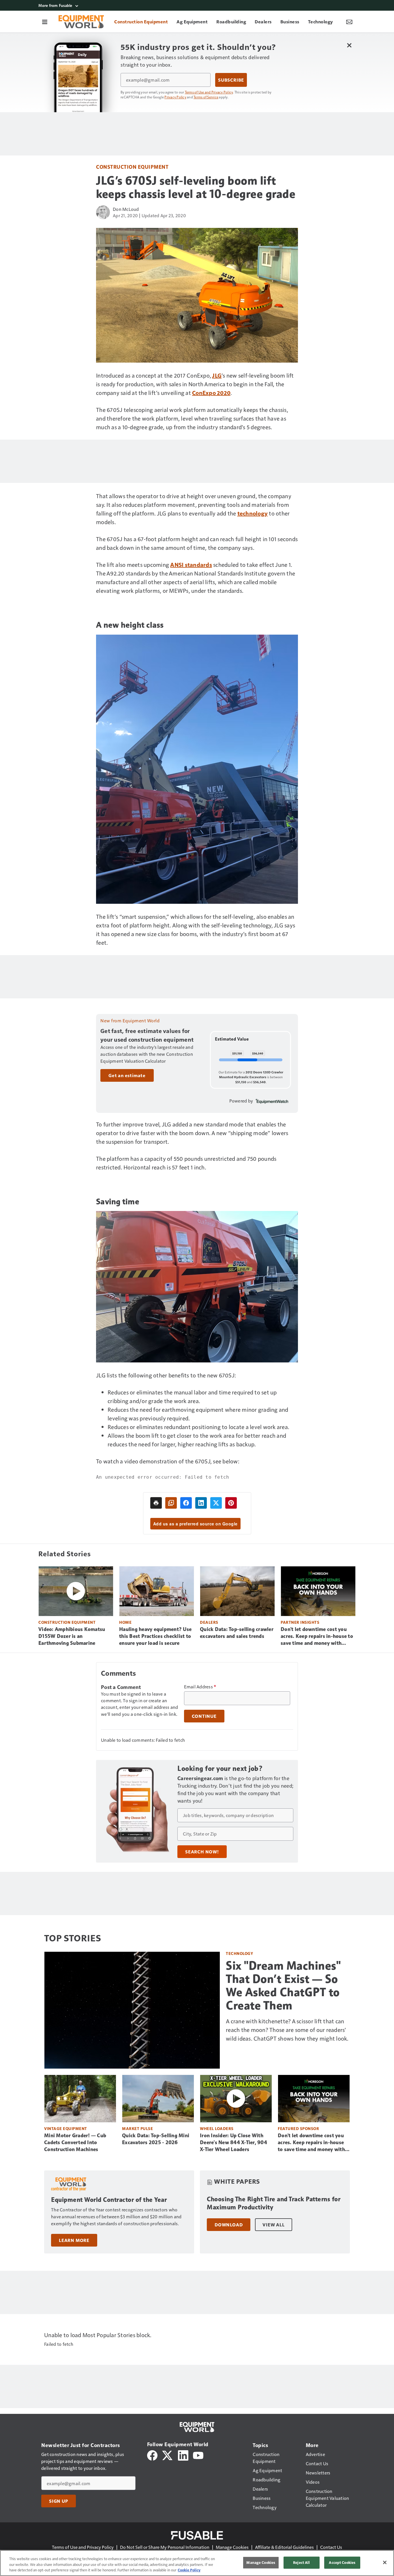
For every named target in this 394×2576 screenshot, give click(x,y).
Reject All (301, 2562)
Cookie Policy (189, 2570)
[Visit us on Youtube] (198, 2455)
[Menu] (45, 22)
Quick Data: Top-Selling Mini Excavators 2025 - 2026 (156, 2139)
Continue (204, 1716)
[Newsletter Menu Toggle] (349, 22)
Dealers (209, 1622)
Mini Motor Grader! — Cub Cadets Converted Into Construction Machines (75, 2142)
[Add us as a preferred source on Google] (171, 1503)
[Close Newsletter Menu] (349, 45)
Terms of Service (206, 97)
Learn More (74, 2240)
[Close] (385, 2562)
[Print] (156, 1503)
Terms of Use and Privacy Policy (209, 92)
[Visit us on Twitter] (168, 2455)
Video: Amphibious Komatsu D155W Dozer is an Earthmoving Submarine (72, 1636)
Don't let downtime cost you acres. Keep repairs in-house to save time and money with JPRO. (317, 1636)
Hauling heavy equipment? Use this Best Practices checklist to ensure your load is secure (155, 1636)
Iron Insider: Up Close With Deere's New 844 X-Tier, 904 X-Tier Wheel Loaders (233, 2142)
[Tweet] (216, 1503)
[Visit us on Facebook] (152, 2455)
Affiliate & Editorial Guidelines (284, 2547)
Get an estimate (127, 1075)
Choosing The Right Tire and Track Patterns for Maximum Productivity (274, 2203)
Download (229, 2225)
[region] (197, 2563)
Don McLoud (126, 209)
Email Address (200, 1687)
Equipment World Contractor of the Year (109, 2200)
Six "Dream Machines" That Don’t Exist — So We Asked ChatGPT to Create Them (283, 1986)
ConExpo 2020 (211, 393)
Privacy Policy (175, 97)
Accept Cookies (342, 2562)
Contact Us (331, 2547)
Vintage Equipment (66, 2128)
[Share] (186, 1503)
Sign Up (59, 2501)
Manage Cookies (232, 2547)
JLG (217, 375)
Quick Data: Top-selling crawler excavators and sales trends (237, 1633)
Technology (239, 1953)
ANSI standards (191, 565)
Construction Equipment (132, 167)
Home (125, 1622)
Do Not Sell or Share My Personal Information (165, 2547)
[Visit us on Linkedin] (183, 2455)
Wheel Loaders (217, 2128)
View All (273, 2225)
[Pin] (231, 1503)
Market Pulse (137, 2128)
